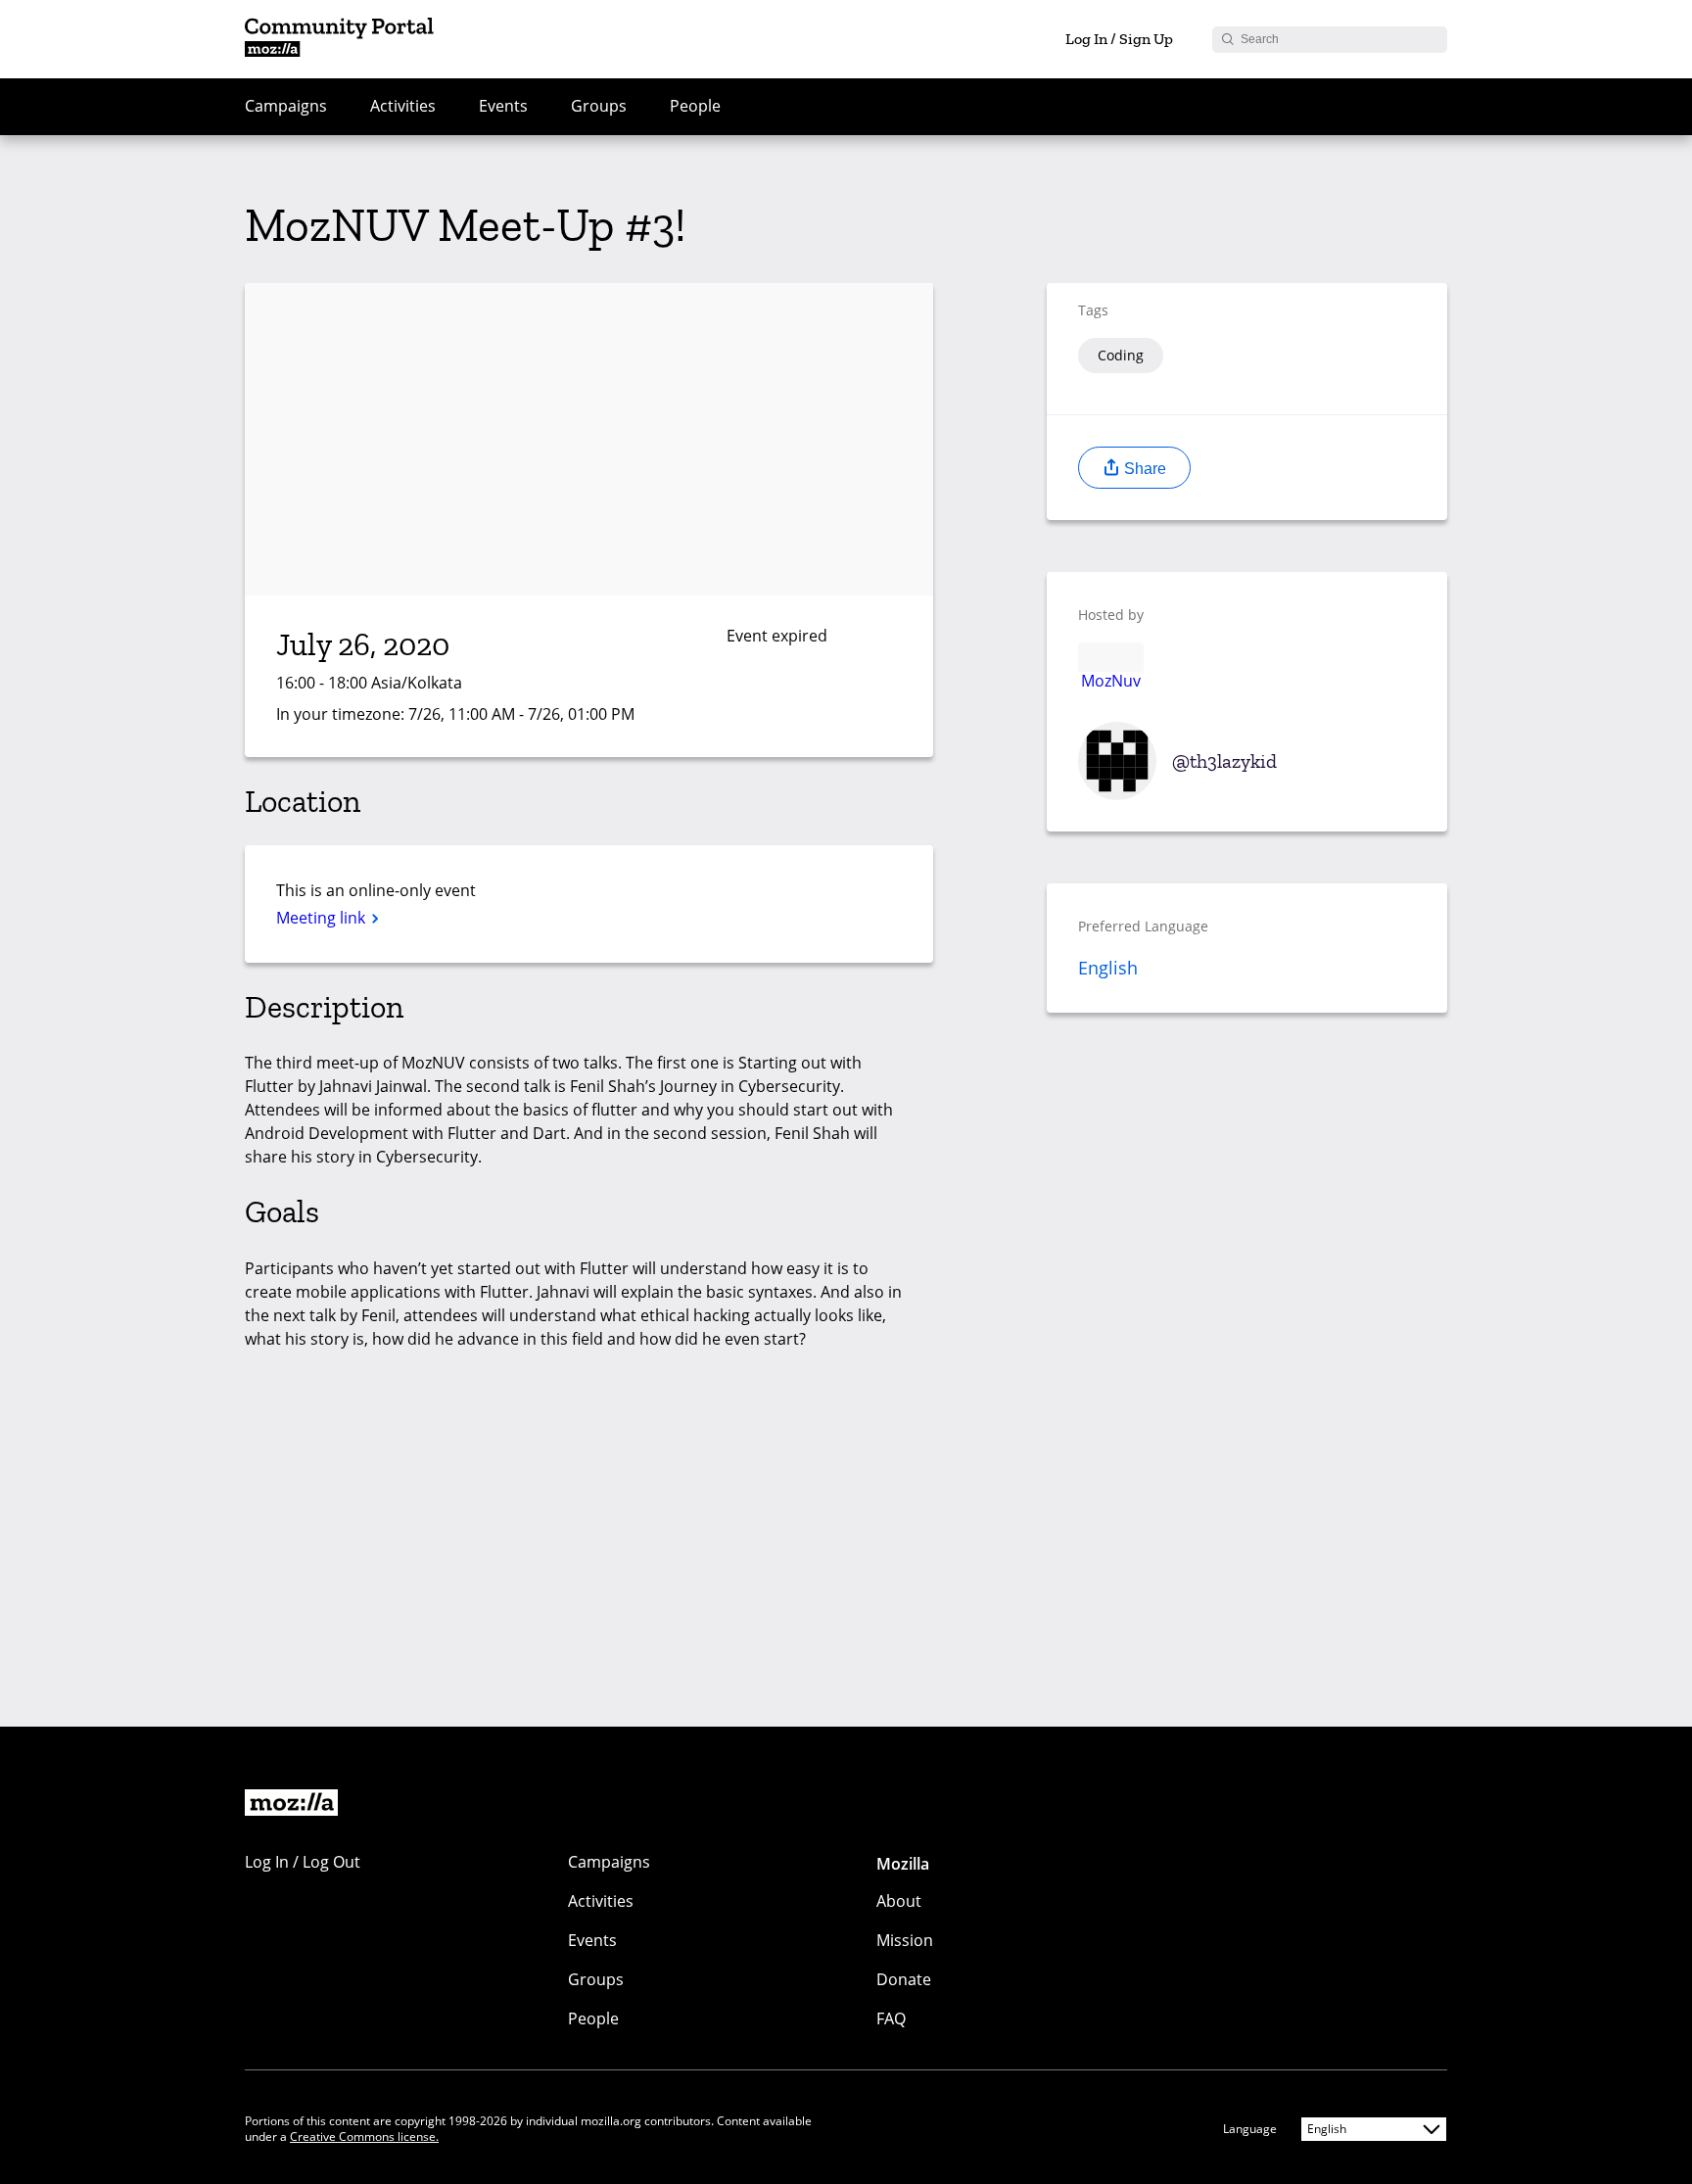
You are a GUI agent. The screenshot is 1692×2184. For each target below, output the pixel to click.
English (1108, 968)
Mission (905, 1940)
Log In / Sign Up (1119, 39)
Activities (403, 106)
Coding (1121, 355)
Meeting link (323, 918)
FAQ (891, 2018)
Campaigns (286, 106)
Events (503, 106)
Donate (904, 1979)
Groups (599, 106)
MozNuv (1111, 680)
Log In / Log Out (303, 1862)
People (695, 106)
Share (1143, 469)
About (899, 1901)
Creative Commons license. (364, 2137)
